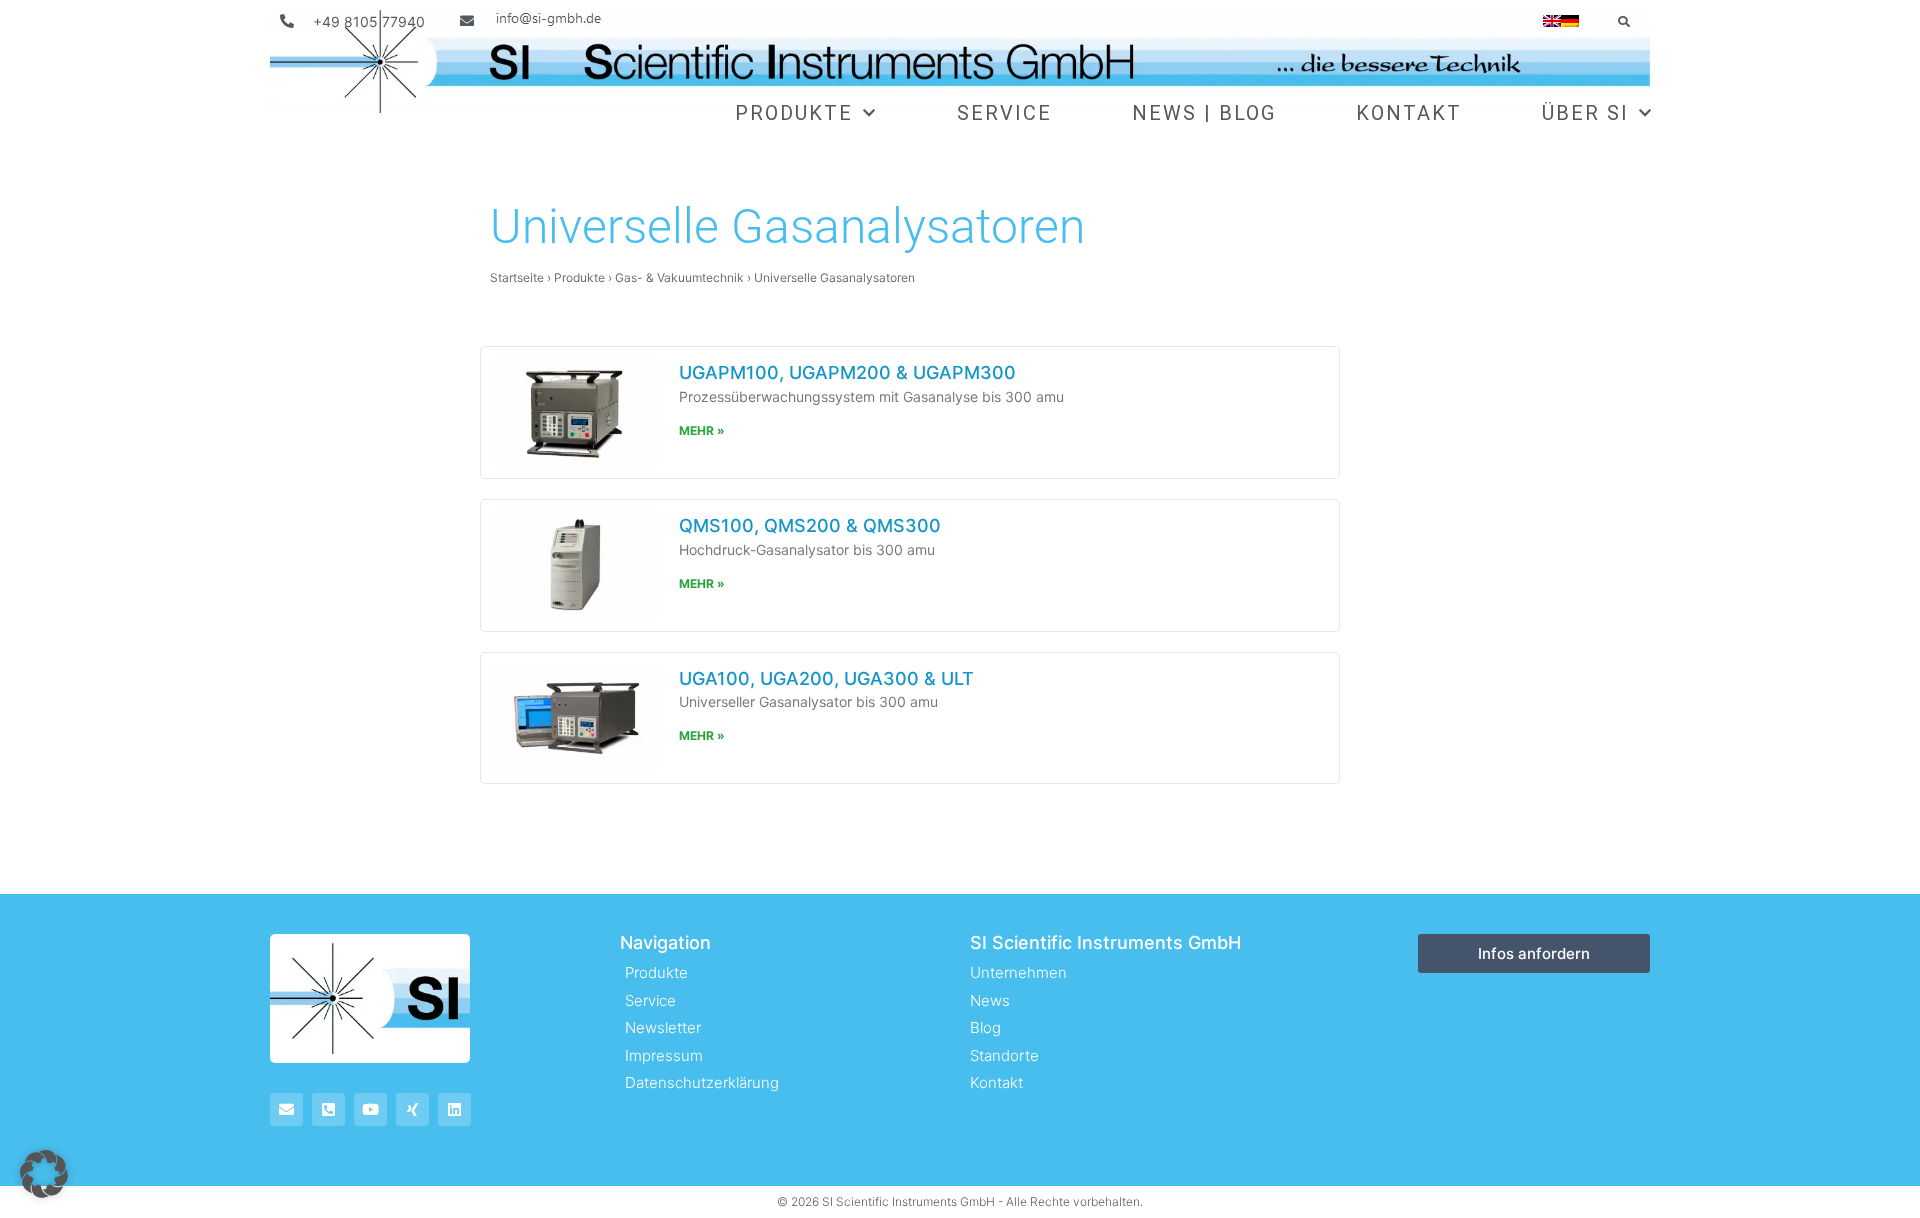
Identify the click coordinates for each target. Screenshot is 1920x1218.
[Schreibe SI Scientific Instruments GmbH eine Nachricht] (533, 21)
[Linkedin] (454, 1109)
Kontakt (1409, 113)
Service (1004, 113)
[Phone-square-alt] (328, 1109)
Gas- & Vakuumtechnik (679, 277)
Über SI (1585, 113)
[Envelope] (286, 1109)
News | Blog (1204, 113)
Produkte (794, 113)
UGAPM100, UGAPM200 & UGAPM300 (847, 372)
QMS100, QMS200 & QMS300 (810, 525)
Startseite (517, 277)
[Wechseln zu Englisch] (1552, 21)
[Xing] (412, 1109)
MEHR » (702, 430)
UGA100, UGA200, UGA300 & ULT (826, 678)
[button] (1623, 21)
